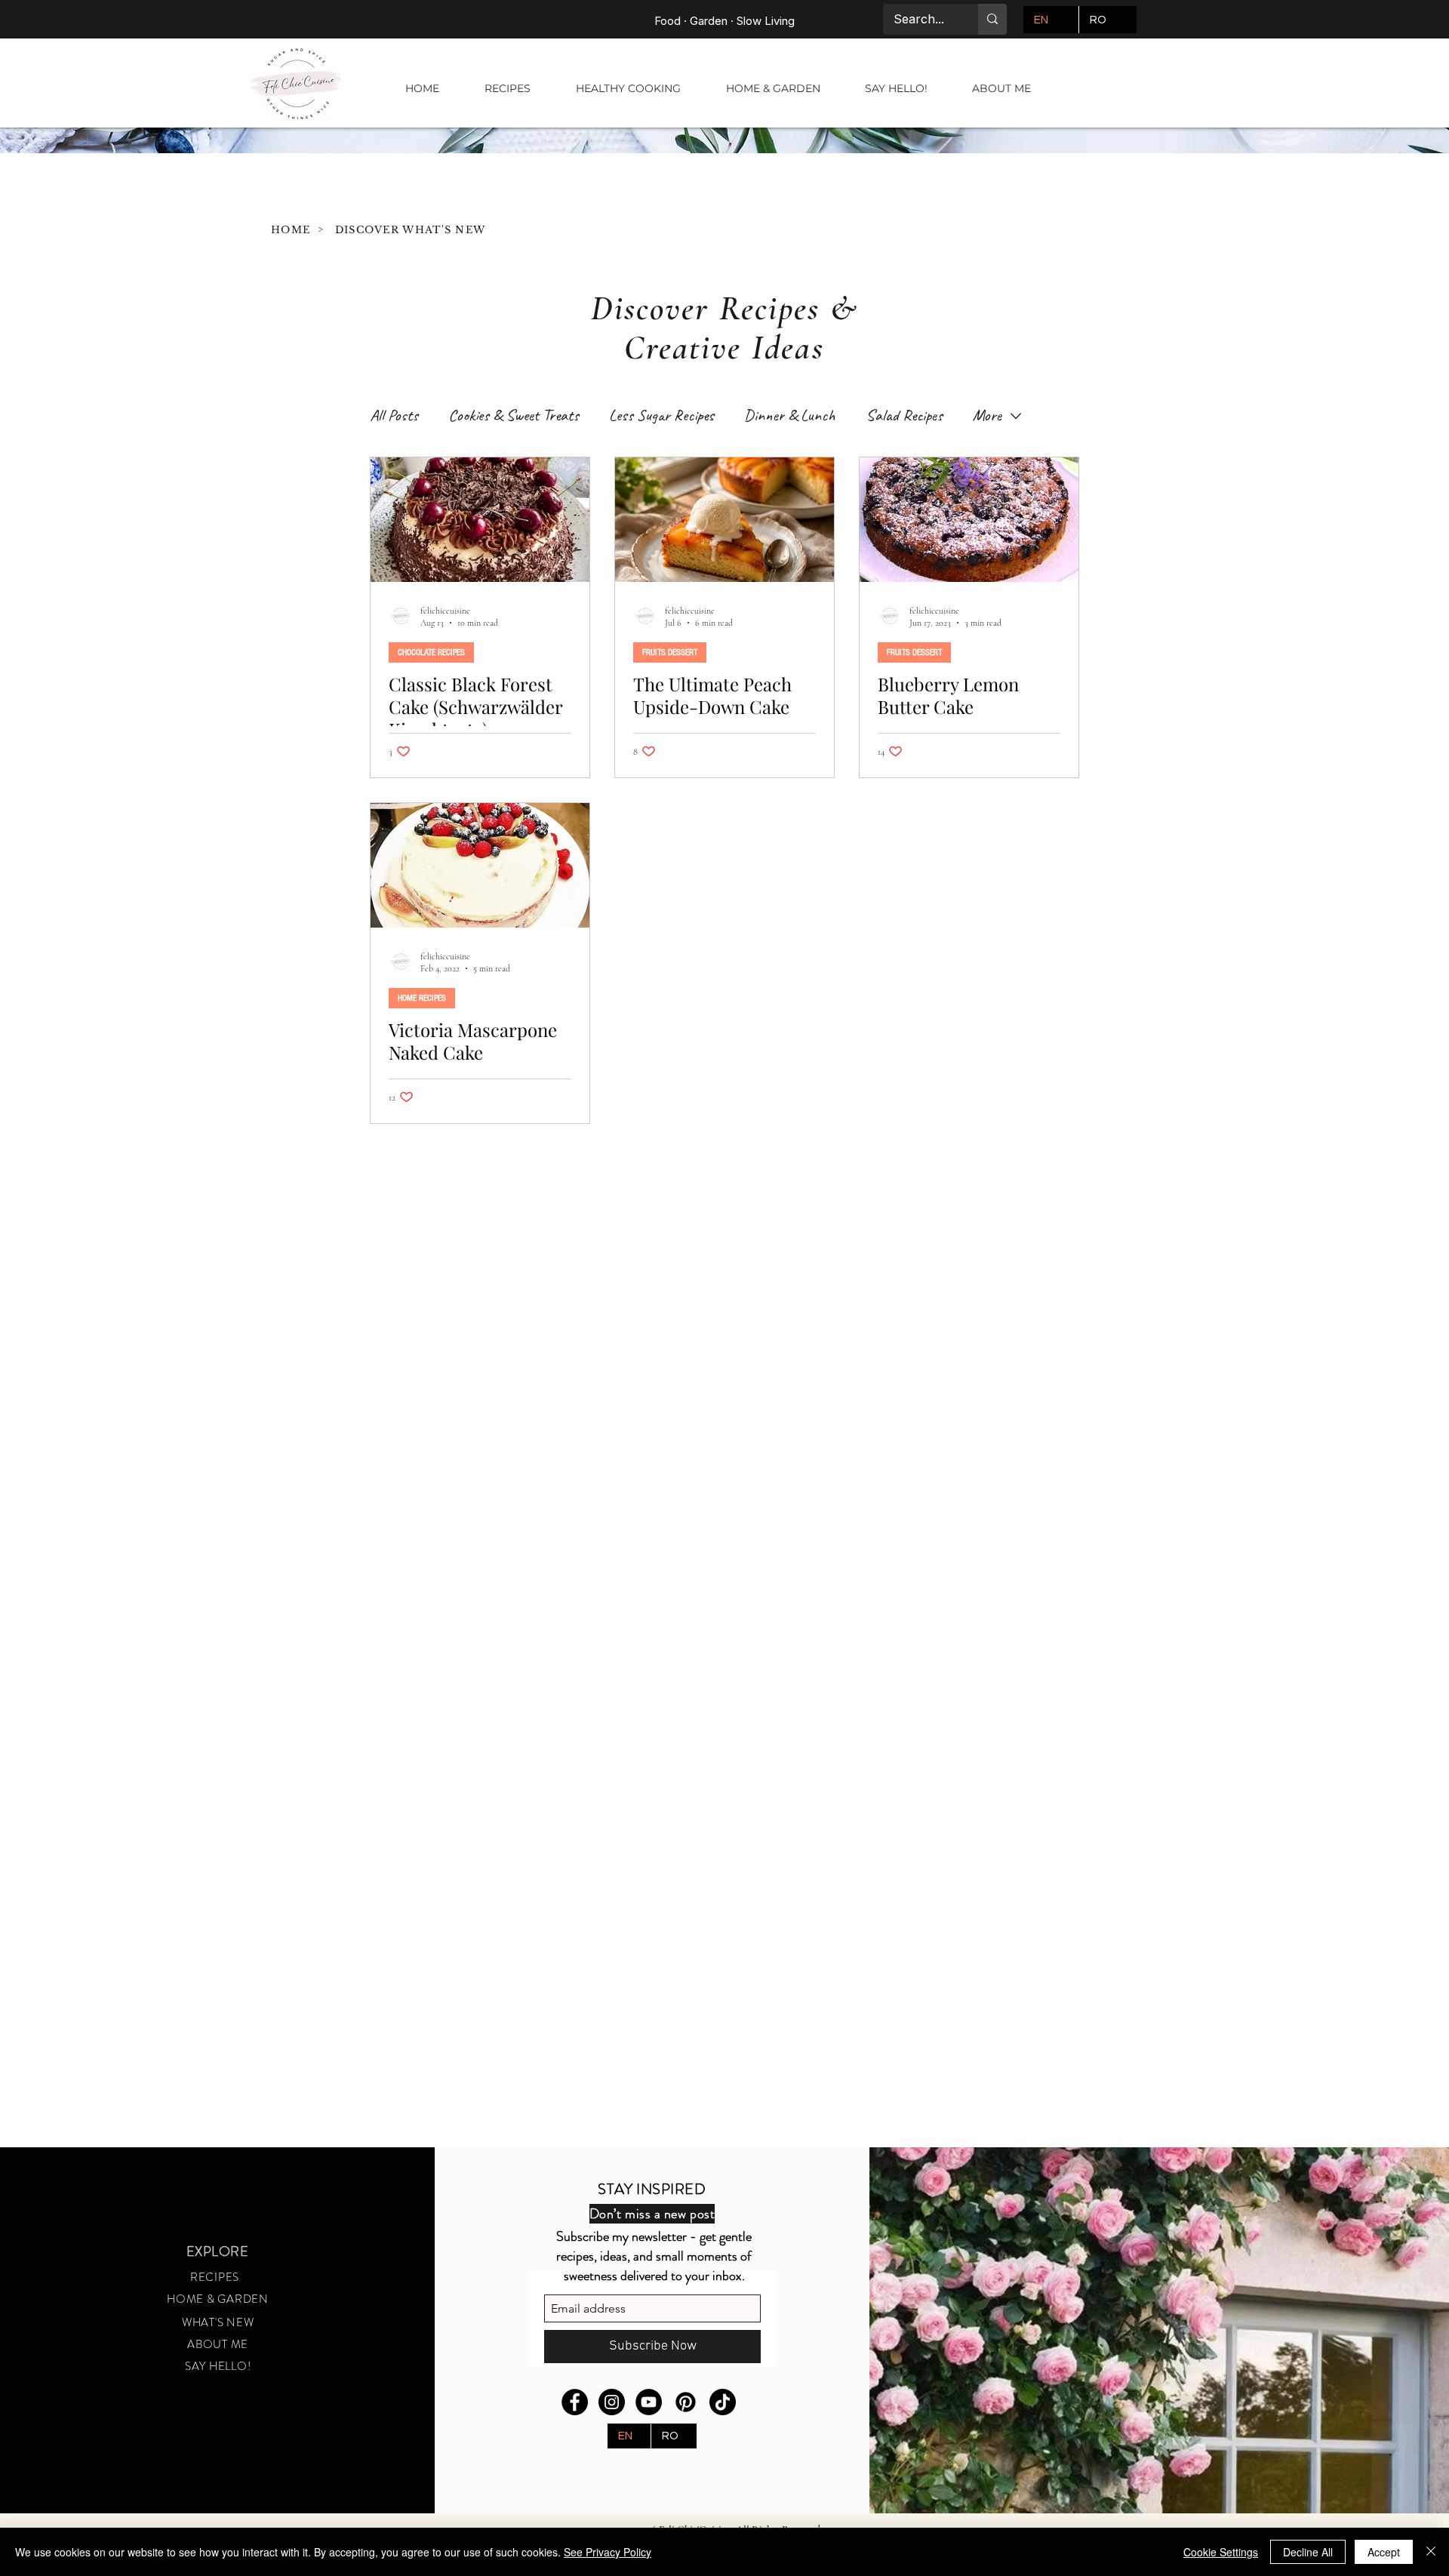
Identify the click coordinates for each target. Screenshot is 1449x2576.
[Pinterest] (686, 2402)
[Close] (1431, 2552)
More (987, 415)
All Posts (394, 415)
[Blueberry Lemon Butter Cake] (969, 520)
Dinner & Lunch (790, 415)
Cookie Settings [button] (1221, 2552)
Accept (1384, 2552)
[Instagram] (612, 2402)
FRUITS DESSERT (670, 652)
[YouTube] (649, 2402)
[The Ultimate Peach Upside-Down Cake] (724, 520)
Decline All (1308, 2552)
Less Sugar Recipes (661, 415)
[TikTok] (723, 2402)
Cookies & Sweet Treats (514, 415)
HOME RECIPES (422, 998)
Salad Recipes (904, 415)
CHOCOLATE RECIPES (431, 652)
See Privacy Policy (608, 2552)
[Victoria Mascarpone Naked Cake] (480, 865)
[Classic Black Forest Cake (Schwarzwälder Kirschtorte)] (480, 520)
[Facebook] (575, 2402)
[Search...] (992, 19)
